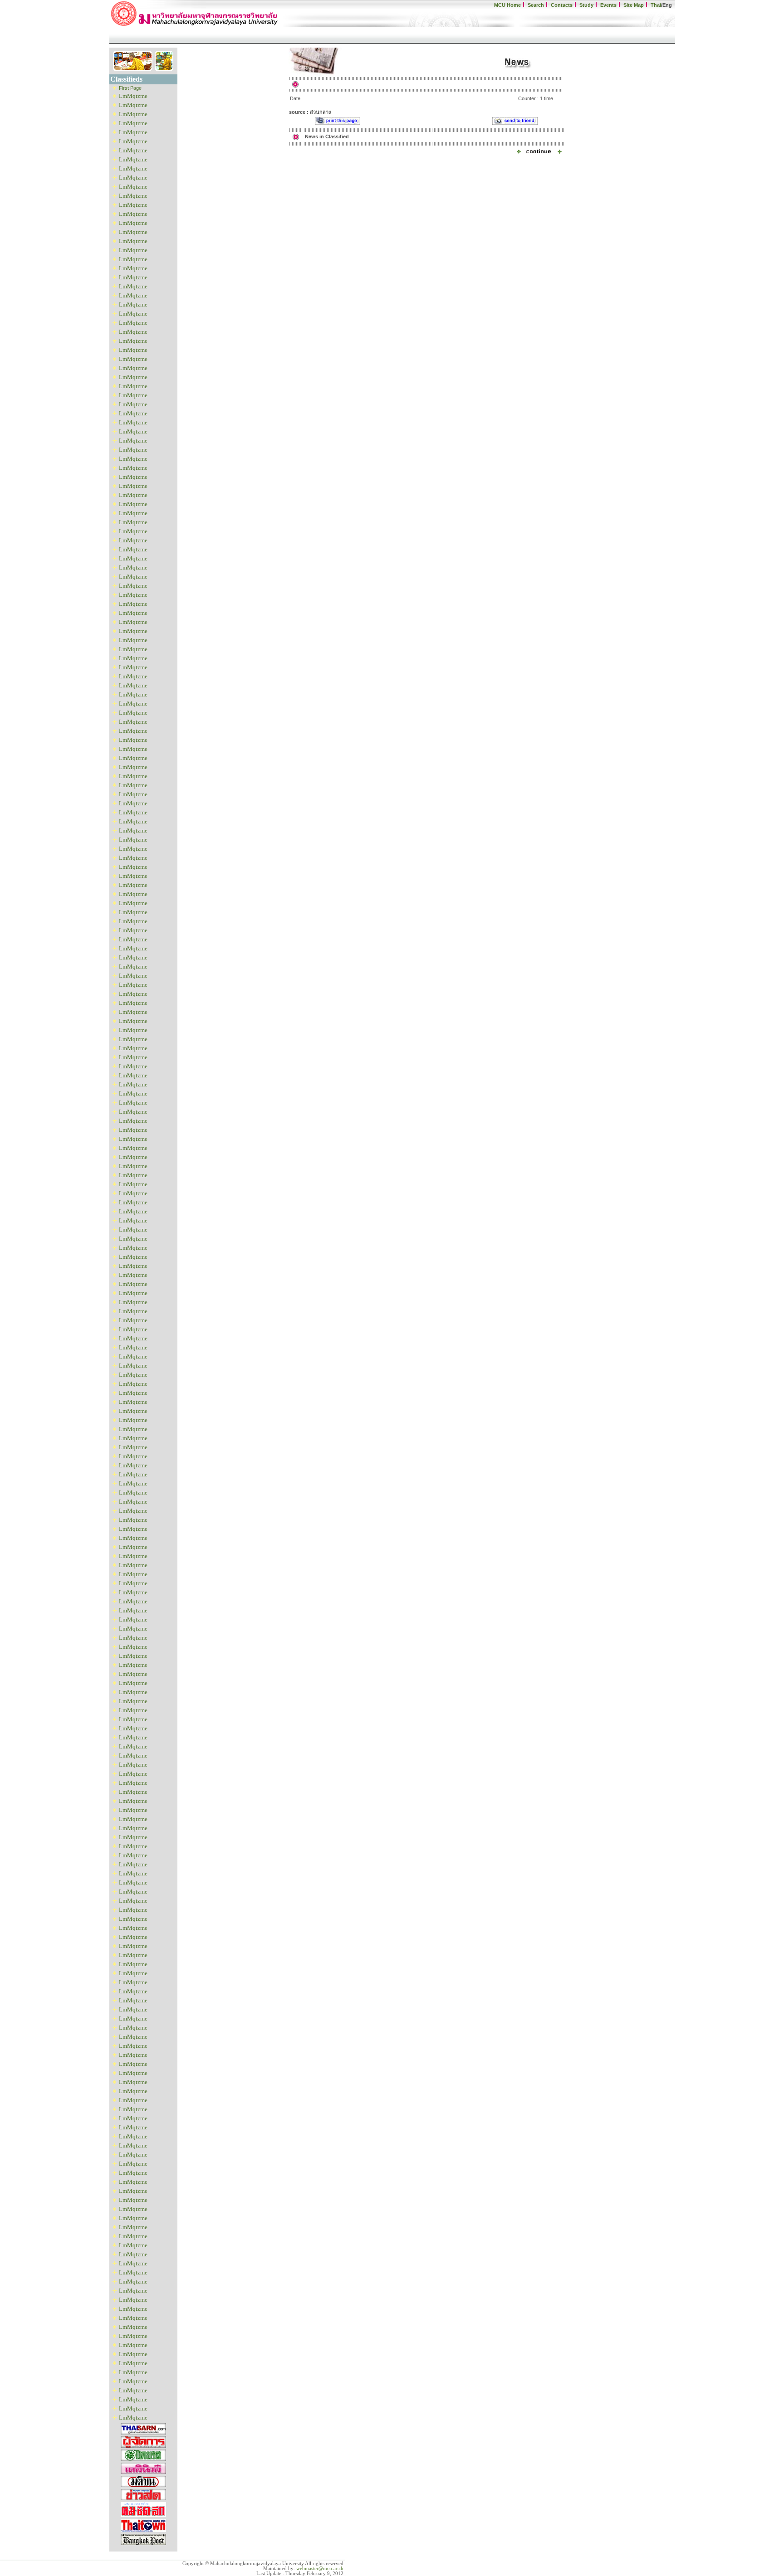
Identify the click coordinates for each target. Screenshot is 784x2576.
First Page (130, 88)
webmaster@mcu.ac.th (320, 2569)
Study (586, 5)
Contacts (562, 5)
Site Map (634, 5)
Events (608, 5)
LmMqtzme (133, 96)
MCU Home (507, 5)
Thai (656, 5)
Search (536, 5)
